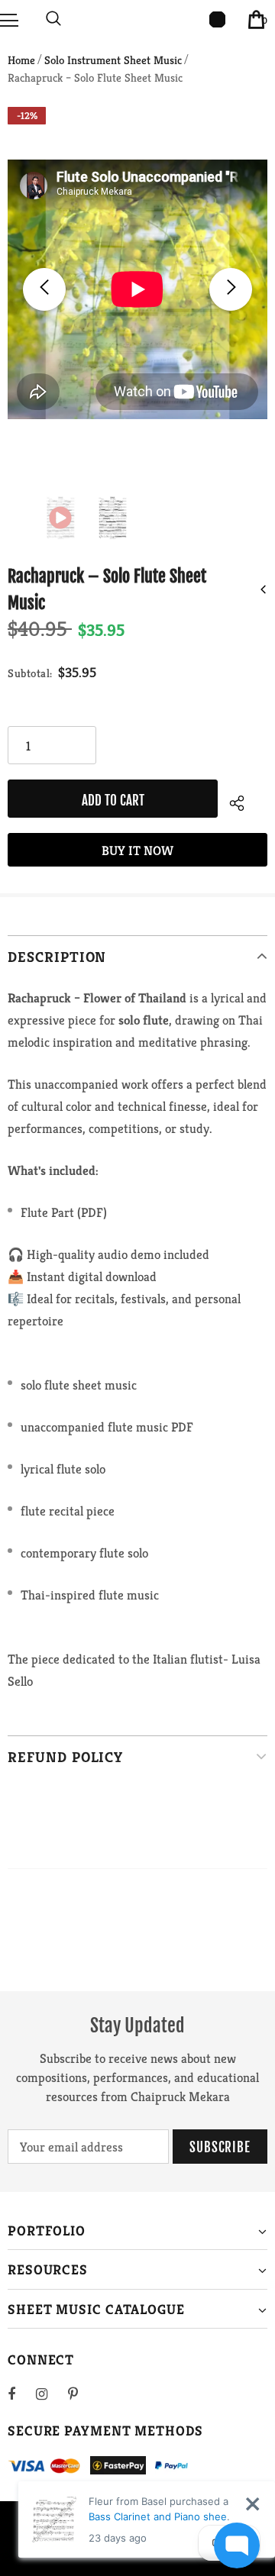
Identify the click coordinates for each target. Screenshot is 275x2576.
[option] (137, 289)
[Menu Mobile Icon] (9, 19)
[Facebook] (21, 2394)
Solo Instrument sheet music (113, 60)
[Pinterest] (82, 2394)
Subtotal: (30, 673)
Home (21, 60)
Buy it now (137, 851)
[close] (252, 2504)
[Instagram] (50, 2394)
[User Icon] (217, 19)
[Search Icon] (53, 19)
